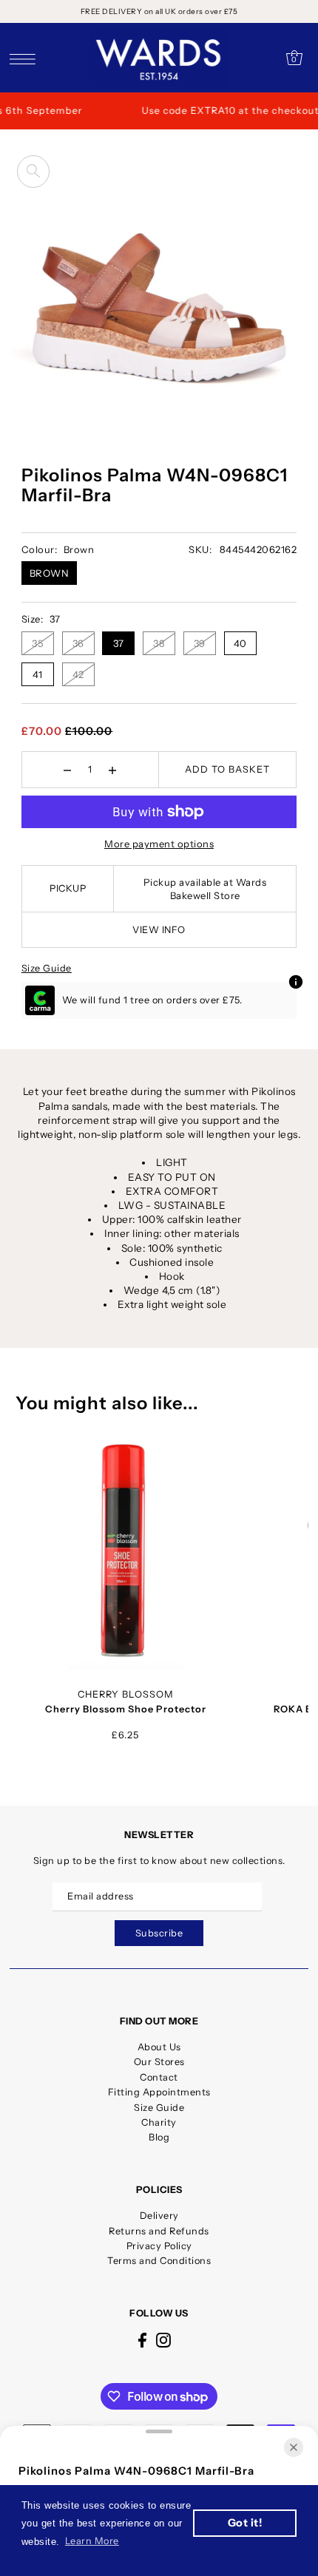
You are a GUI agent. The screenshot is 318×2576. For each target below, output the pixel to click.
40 (240, 643)
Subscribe (159, 1933)
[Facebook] (142, 2340)
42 (78, 674)
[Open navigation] (26, 58)
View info (159, 930)
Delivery (159, 2216)
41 (38, 674)
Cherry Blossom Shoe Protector (126, 1709)
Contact (159, 2077)
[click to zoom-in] (33, 172)
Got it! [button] (245, 2523)
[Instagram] (163, 2340)
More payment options (159, 844)
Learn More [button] (92, 2541)
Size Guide (47, 968)
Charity (159, 2122)
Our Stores (159, 2062)
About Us (159, 2047)
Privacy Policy (159, 2246)
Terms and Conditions (159, 2261)
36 (78, 643)
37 (119, 643)
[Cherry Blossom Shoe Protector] (125, 1553)
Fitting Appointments (159, 2092)
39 (200, 643)
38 (159, 643)
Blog (159, 2137)
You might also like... (107, 1403)
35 (37, 643)
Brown (50, 573)
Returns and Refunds (159, 2231)
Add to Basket (227, 769)
